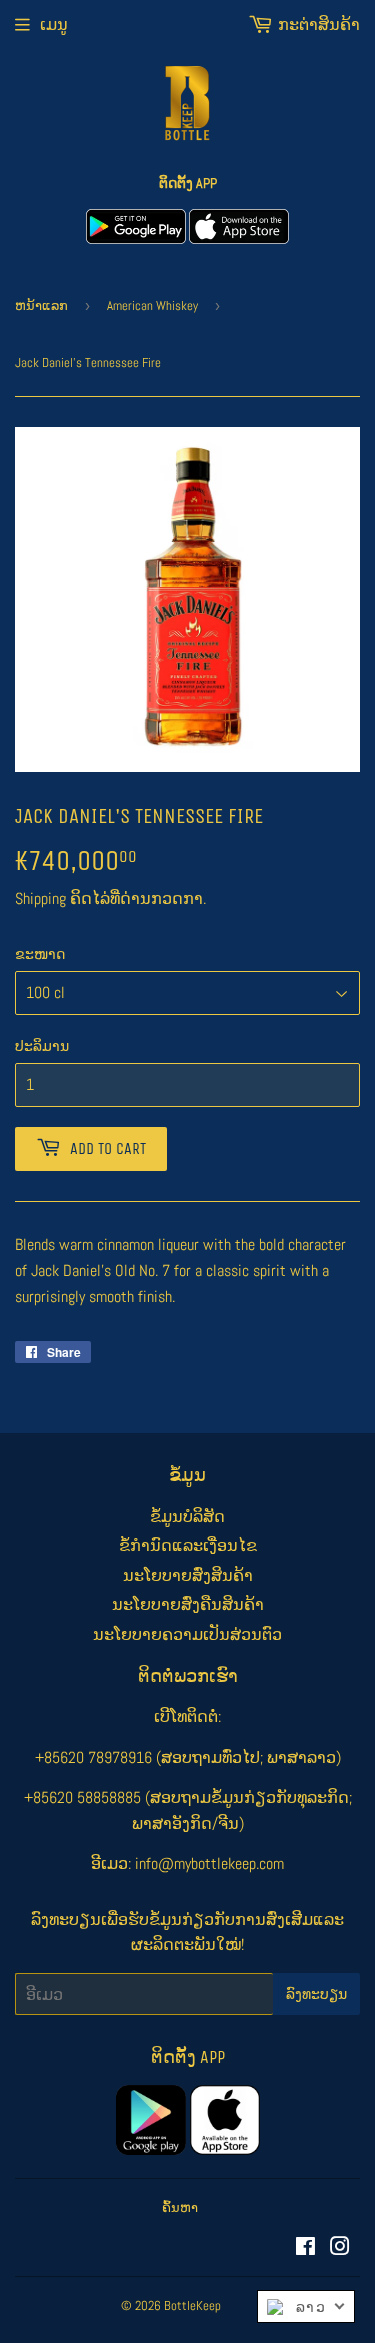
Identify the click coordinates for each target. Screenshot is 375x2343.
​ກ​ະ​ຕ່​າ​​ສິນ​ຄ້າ (319, 24)
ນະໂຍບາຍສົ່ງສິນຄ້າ (188, 1575)
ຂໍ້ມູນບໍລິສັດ (187, 1516)
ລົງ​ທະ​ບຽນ (316, 1994)
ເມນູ (54, 24)
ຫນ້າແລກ (41, 305)
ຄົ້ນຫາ (180, 2207)
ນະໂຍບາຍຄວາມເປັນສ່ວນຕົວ (187, 1634)
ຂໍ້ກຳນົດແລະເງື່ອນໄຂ (188, 1545)
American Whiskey (152, 305)
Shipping (40, 898)
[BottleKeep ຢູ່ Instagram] (340, 2248)
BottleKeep (192, 2305)
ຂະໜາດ (40, 954)
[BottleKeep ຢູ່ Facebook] (305, 2248)
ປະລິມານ (42, 1046)
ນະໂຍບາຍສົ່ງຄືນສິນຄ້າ (188, 1604)
